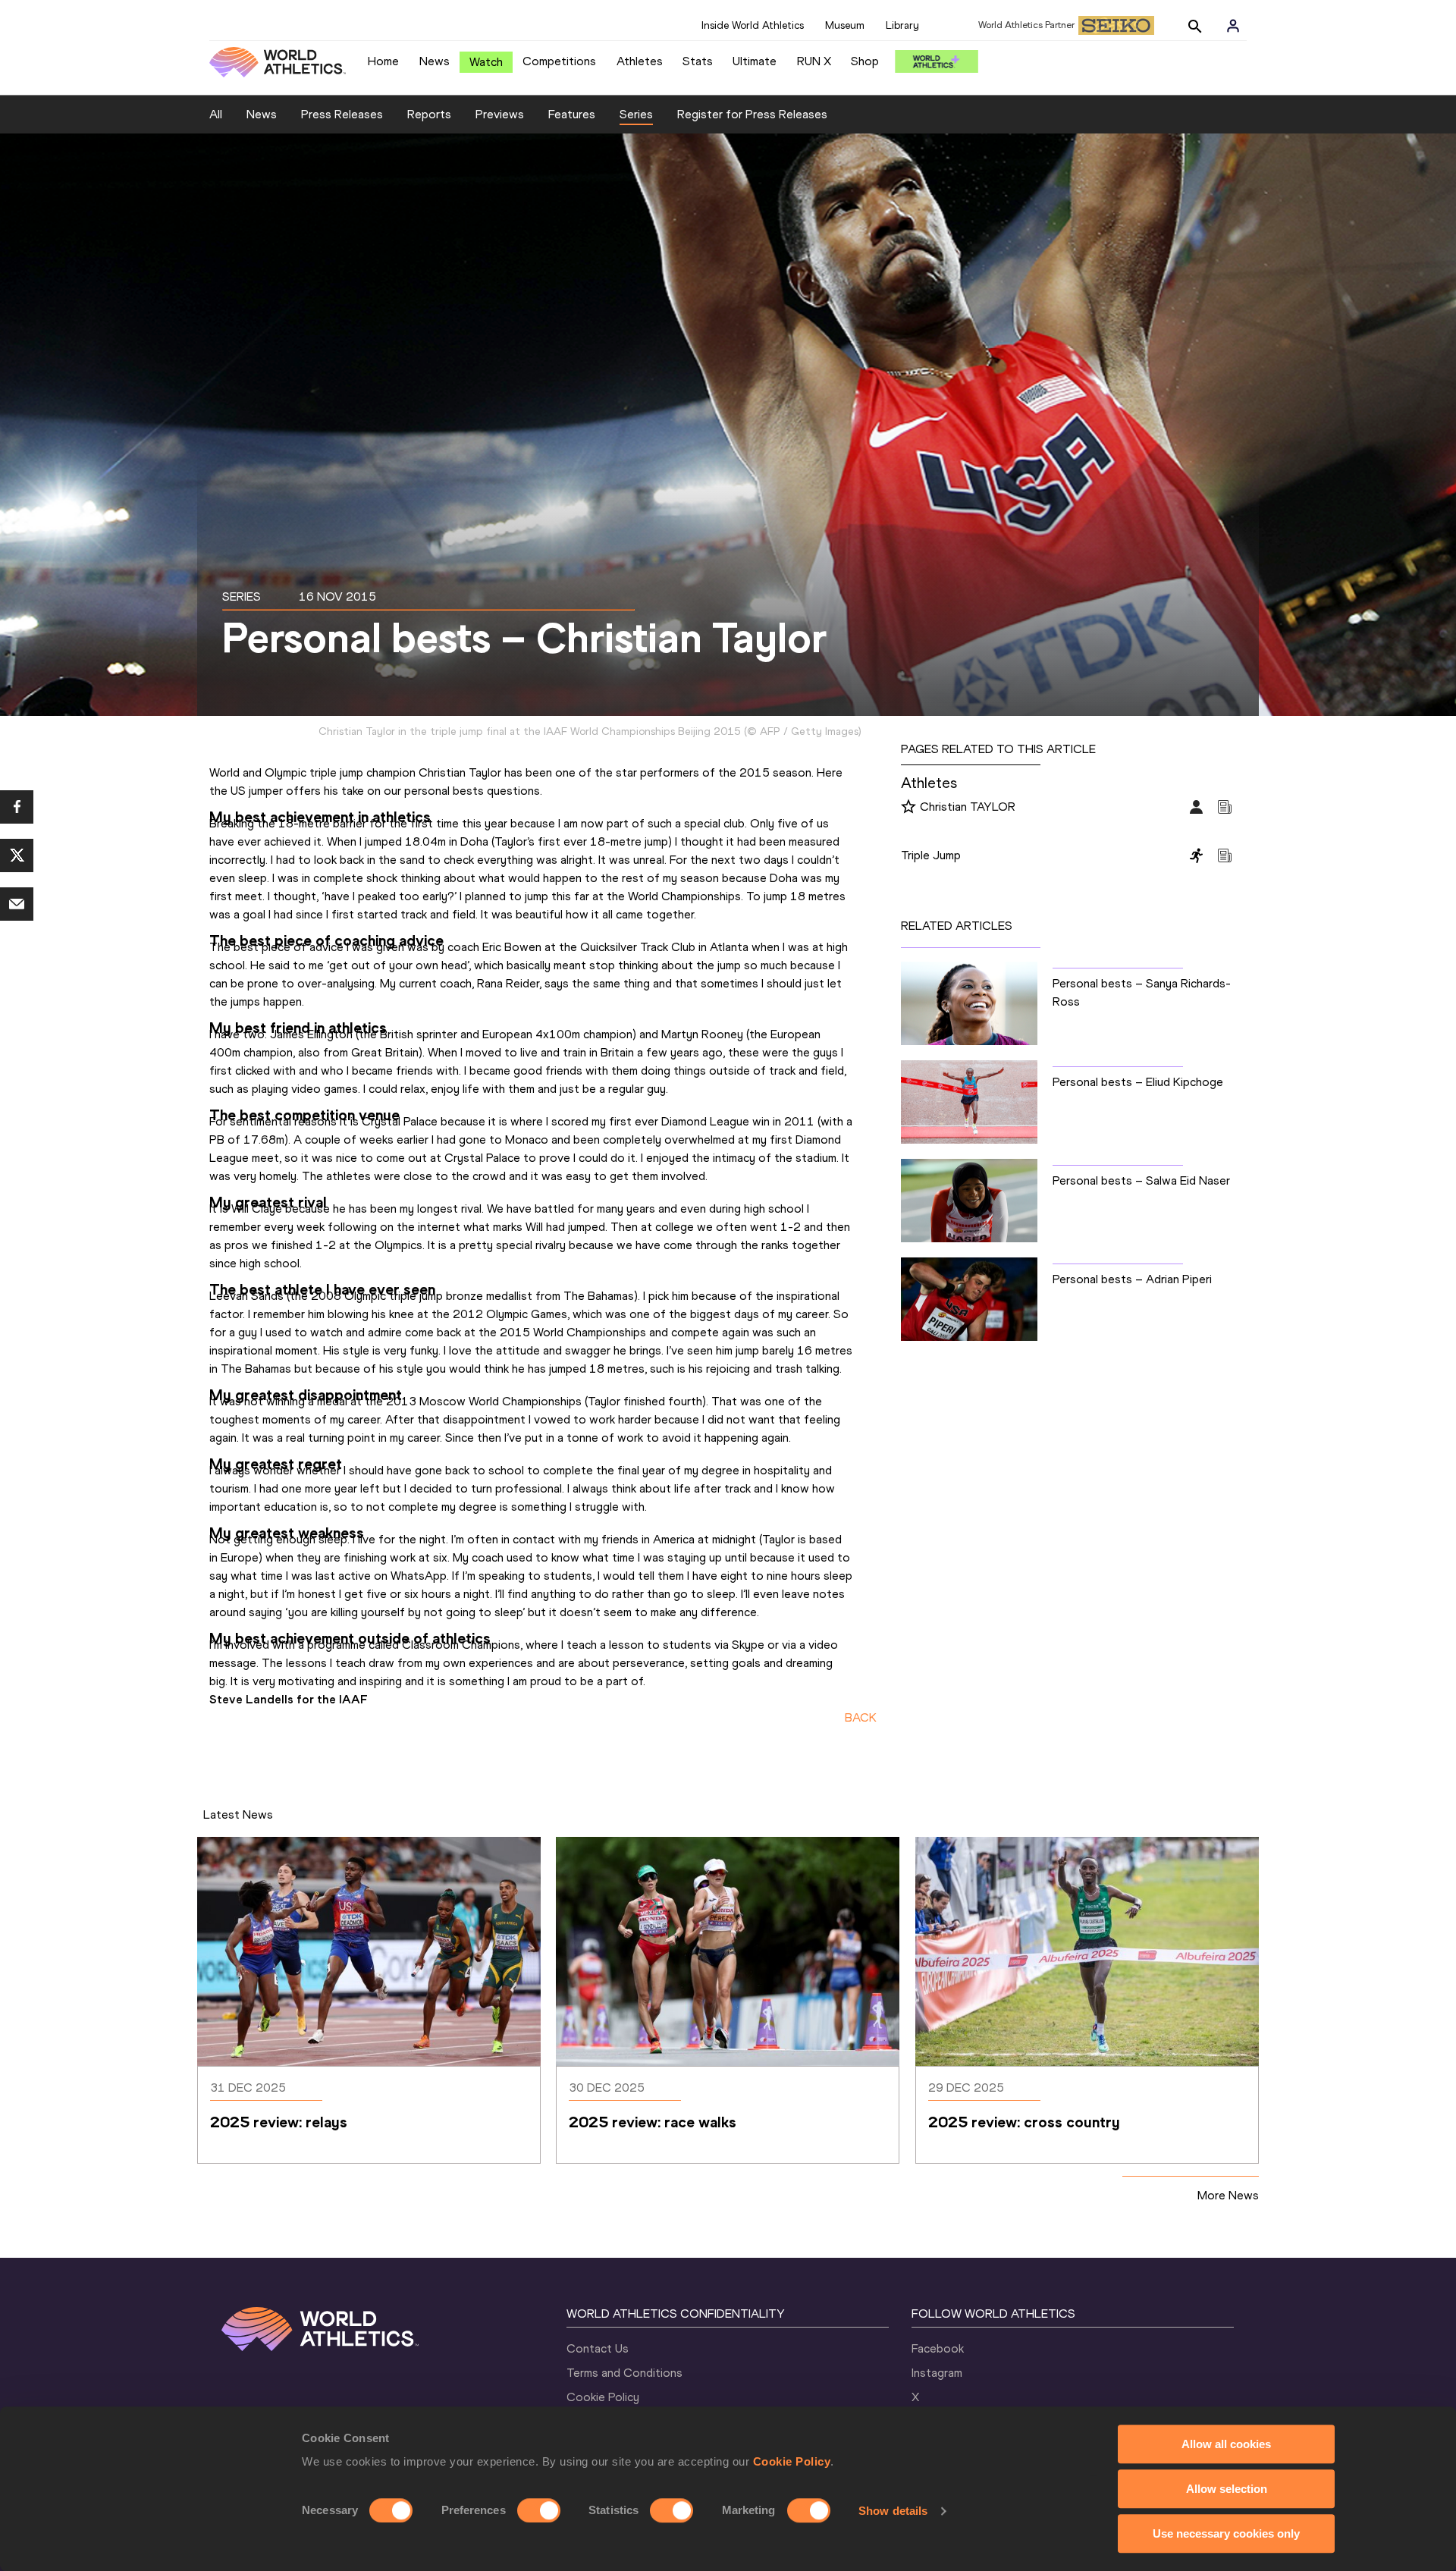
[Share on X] (17, 855)
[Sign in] (1233, 26)
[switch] (539, 2510)
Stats (698, 61)
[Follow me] (908, 808)
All (216, 114)
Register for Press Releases (752, 114)
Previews (500, 114)
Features (572, 114)
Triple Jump (931, 855)
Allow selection (1227, 2489)
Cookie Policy (792, 2461)
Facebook (938, 2348)
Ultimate (755, 61)
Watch (486, 62)
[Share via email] (17, 904)
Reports (429, 114)
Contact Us (598, 2348)
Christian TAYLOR (968, 807)
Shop (865, 61)
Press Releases (342, 114)
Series (636, 114)
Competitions (559, 61)
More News (1228, 2195)
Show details (893, 2511)
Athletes (640, 61)
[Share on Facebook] (17, 807)
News (435, 61)
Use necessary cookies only (1226, 2533)
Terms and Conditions (624, 2373)
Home (383, 61)
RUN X (814, 61)
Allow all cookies (1226, 2444)
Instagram (937, 2373)
